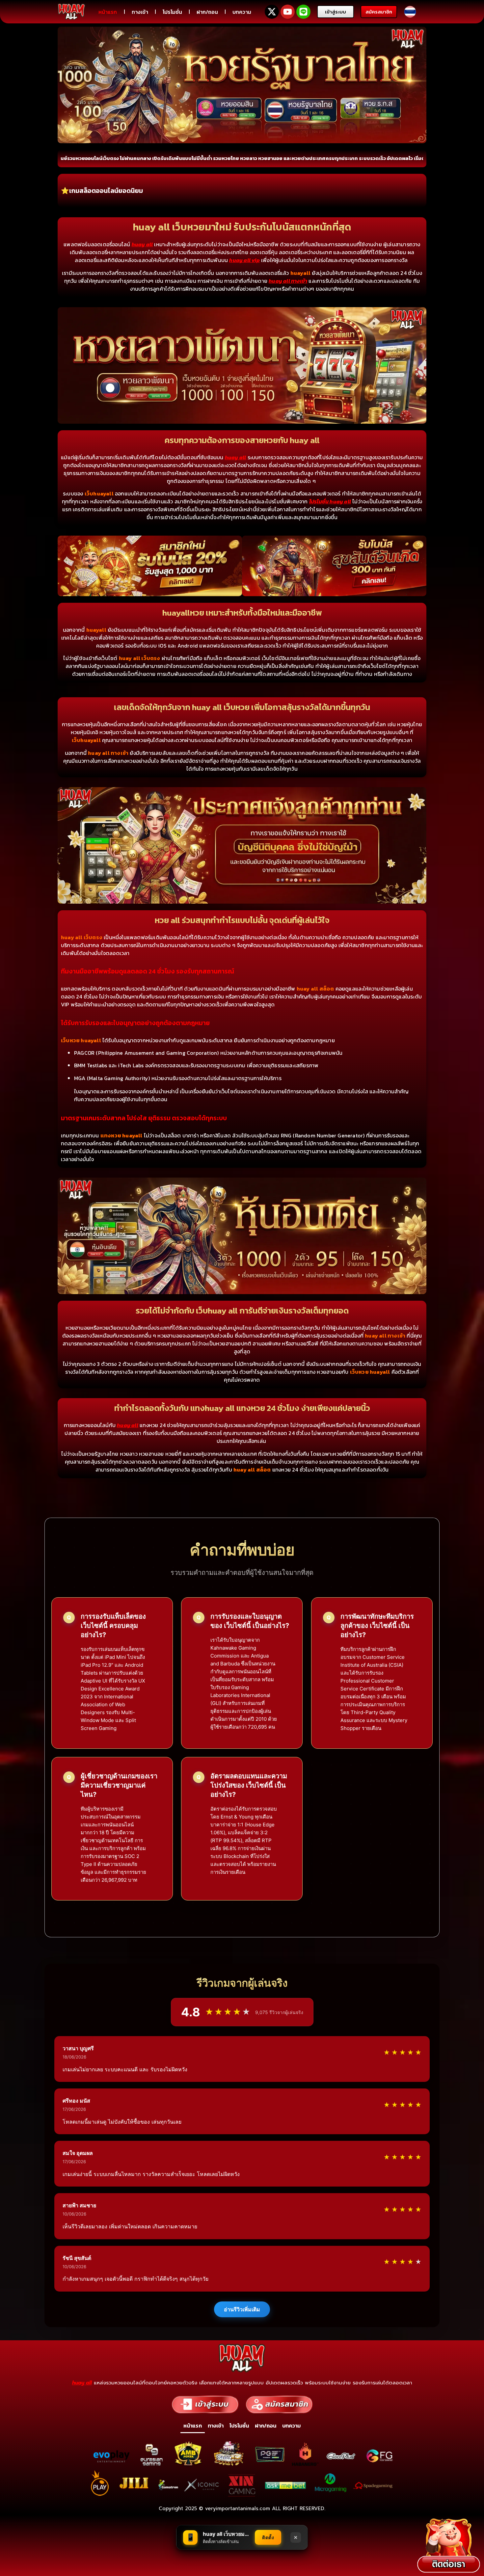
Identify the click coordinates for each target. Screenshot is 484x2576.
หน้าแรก (108, 12)
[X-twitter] (272, 12)
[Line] (303, 12)
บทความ (242, 12)
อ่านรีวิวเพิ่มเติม (242, 2309)
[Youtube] (288, 12)
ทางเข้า (140, 12)
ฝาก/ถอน (207, 12)
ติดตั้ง (268, 2537)
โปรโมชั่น (172, 12)
